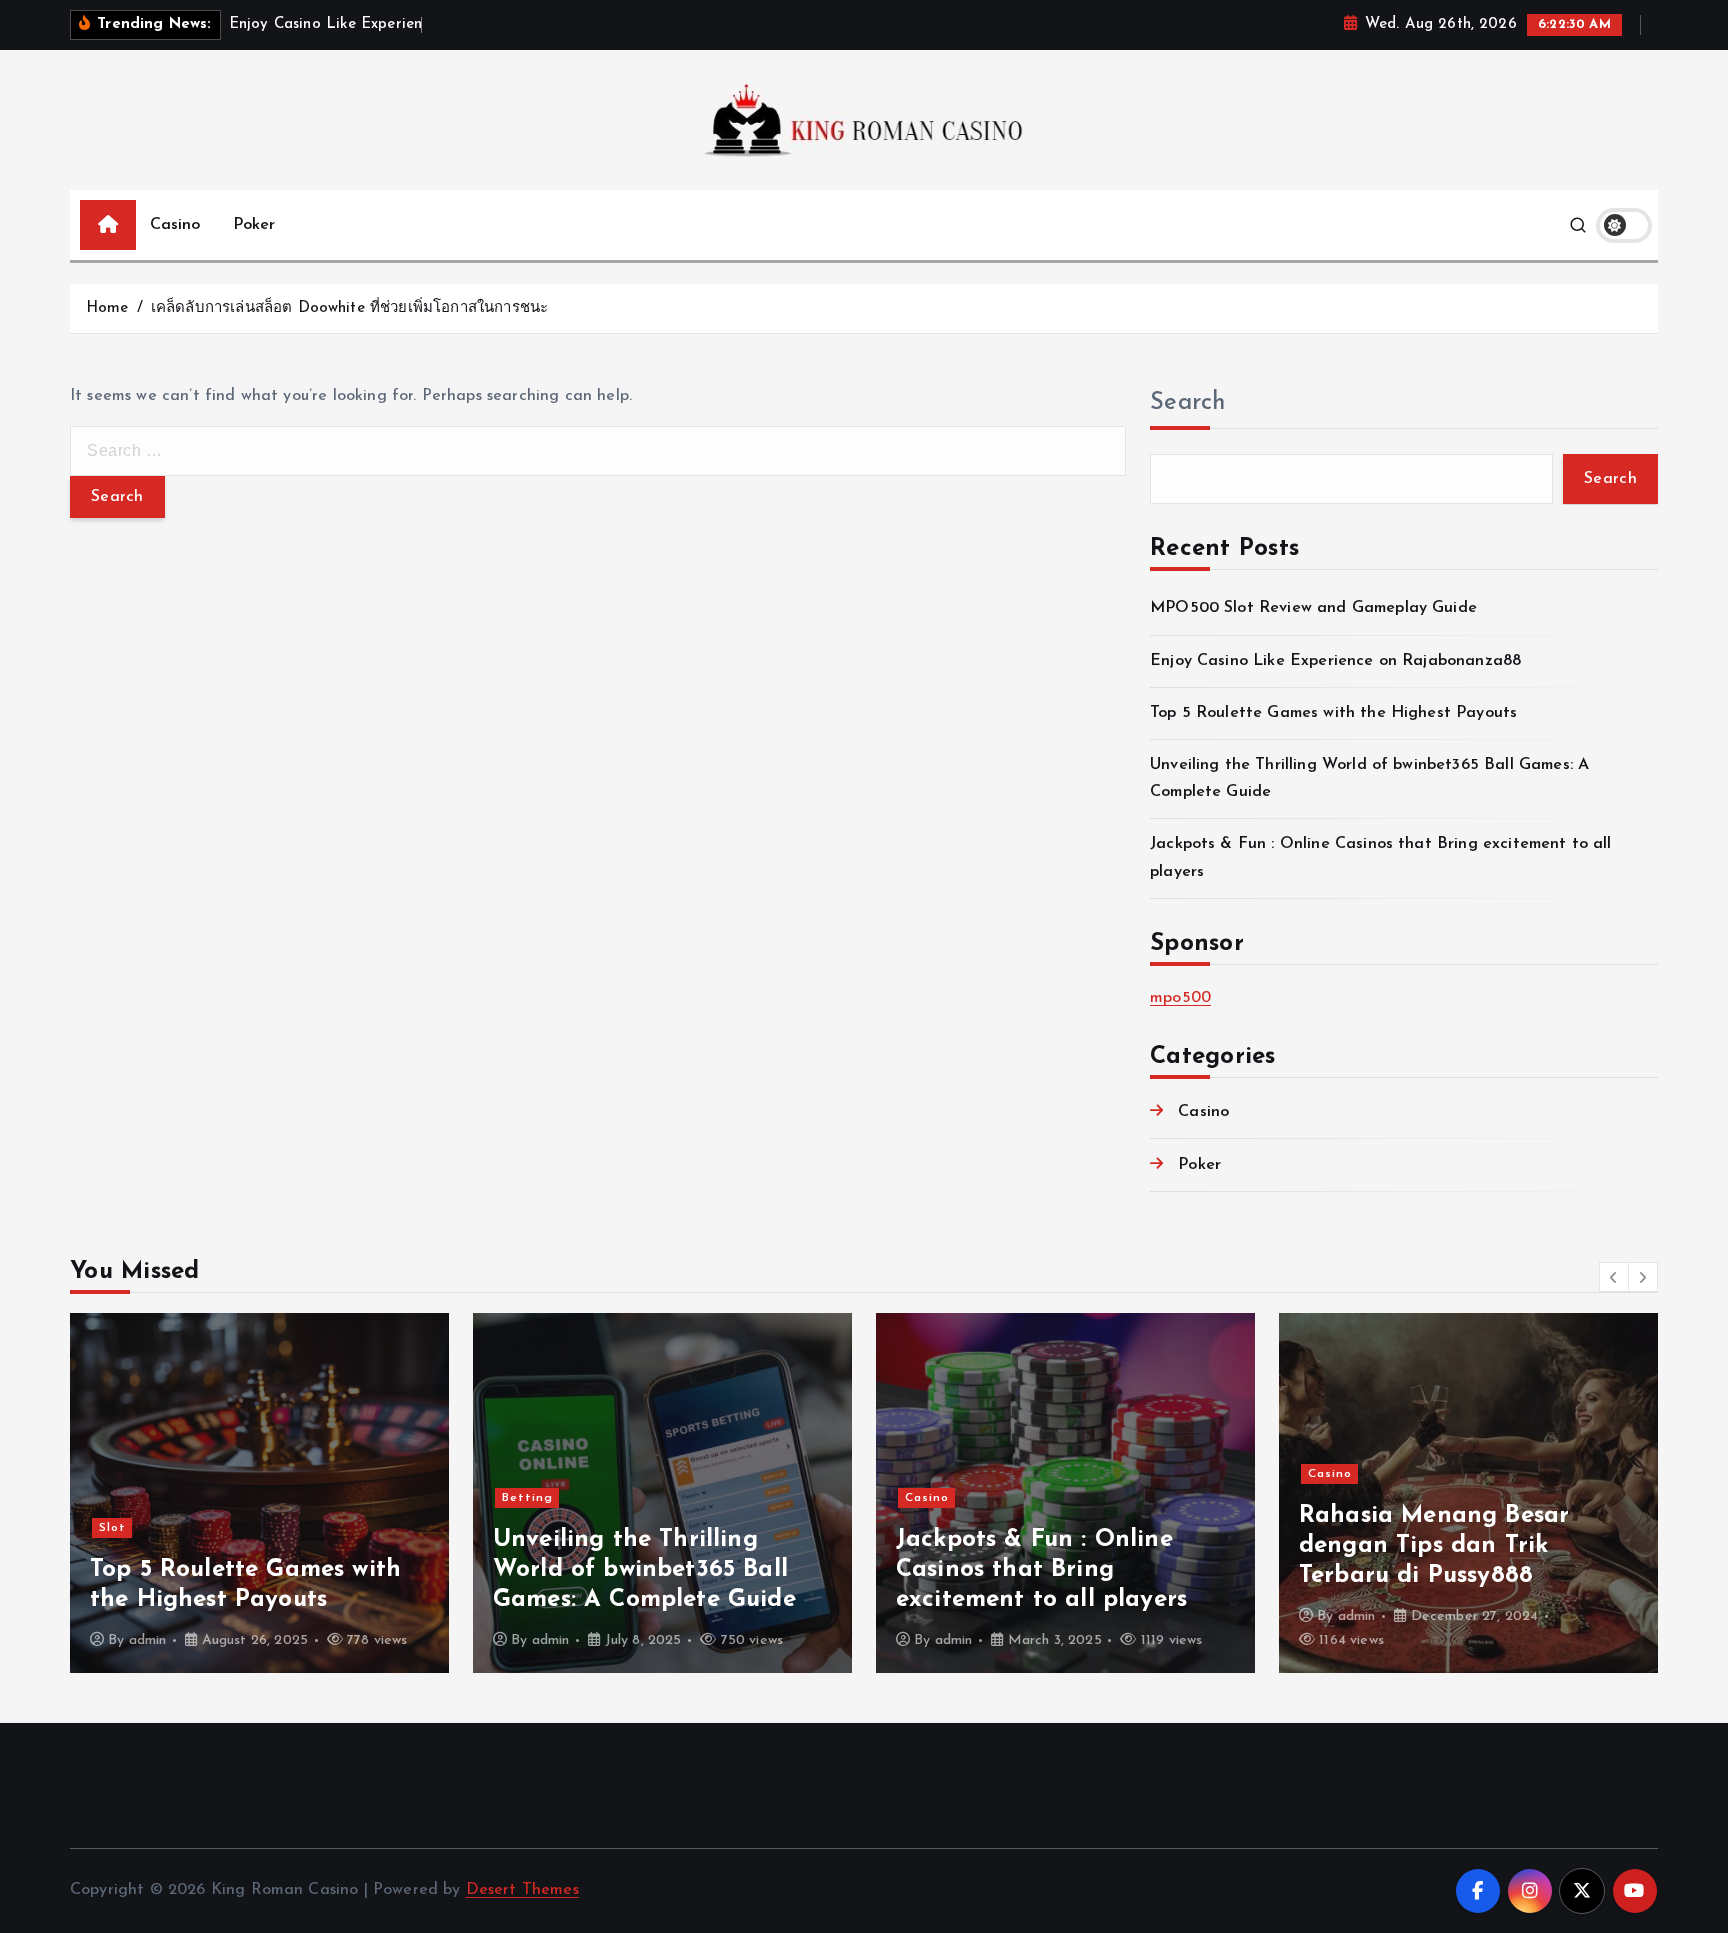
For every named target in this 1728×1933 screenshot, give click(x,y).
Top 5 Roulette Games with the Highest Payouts (1333, 713)
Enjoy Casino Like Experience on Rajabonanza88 (1335, 661)
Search (1188, 403)
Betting (527, 1498)
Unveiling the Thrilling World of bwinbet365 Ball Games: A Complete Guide (644, 1570)
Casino (175, 225)
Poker (254, 225)
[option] (259, 1493)
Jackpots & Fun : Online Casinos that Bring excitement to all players (1041, 1570)
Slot (112, 1528)
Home (107, 308)
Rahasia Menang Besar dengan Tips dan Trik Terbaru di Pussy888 (1434, 1546)
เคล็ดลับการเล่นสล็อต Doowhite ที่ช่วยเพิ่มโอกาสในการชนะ (349, 308)
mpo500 (1180, 998)
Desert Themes (522, 1890)
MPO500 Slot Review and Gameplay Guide (1313, 609)
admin (148, 1640)
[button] (1614, 1277)
